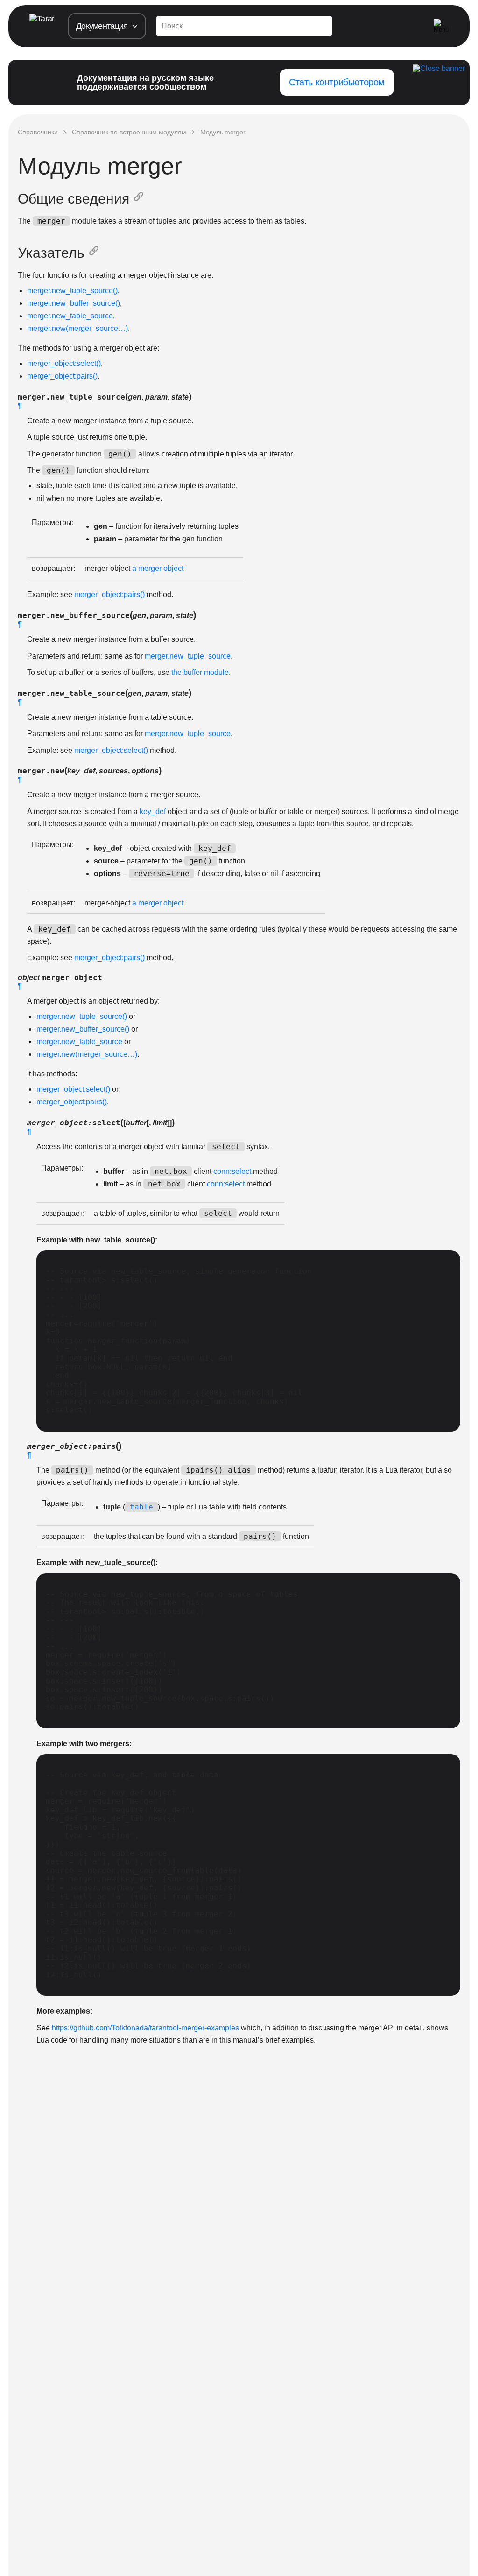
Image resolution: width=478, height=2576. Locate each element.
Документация (102, 26)
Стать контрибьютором (337, 82)
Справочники (38, 132)
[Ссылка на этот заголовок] (141, 199)
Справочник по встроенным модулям (129, 132)
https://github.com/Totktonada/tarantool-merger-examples (145, 2028)
